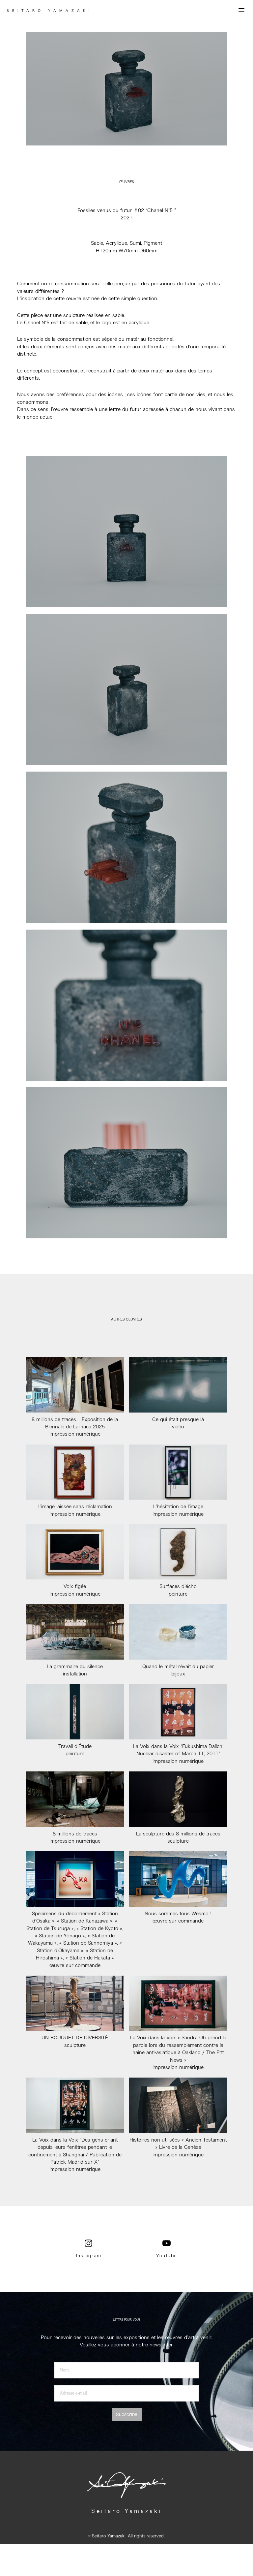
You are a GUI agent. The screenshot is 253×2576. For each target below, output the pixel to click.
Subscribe (127, 2415)
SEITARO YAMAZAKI (50, 11)
